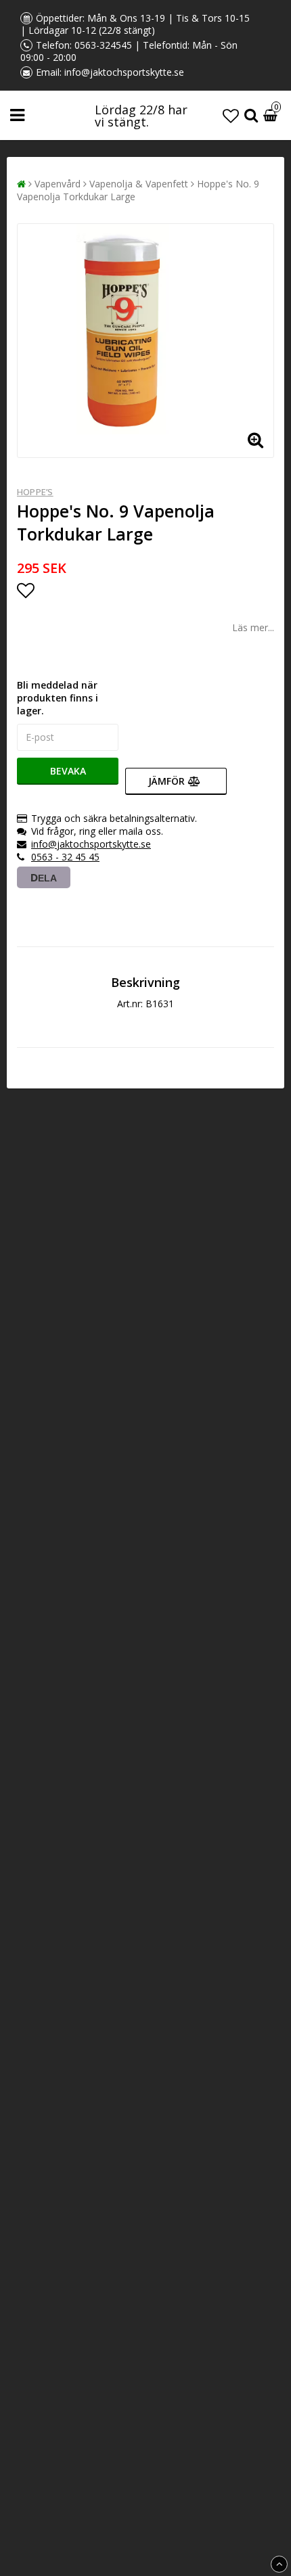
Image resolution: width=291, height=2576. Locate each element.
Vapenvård (58, 184)
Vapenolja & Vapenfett (139, 184)
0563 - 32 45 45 (65, 857)
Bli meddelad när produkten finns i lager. (58, 698)
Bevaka (68, 771)
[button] (231, 115)
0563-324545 (103, 45)
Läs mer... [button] (253, 627)
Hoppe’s (35, 492)
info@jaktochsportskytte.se (124, 72)
